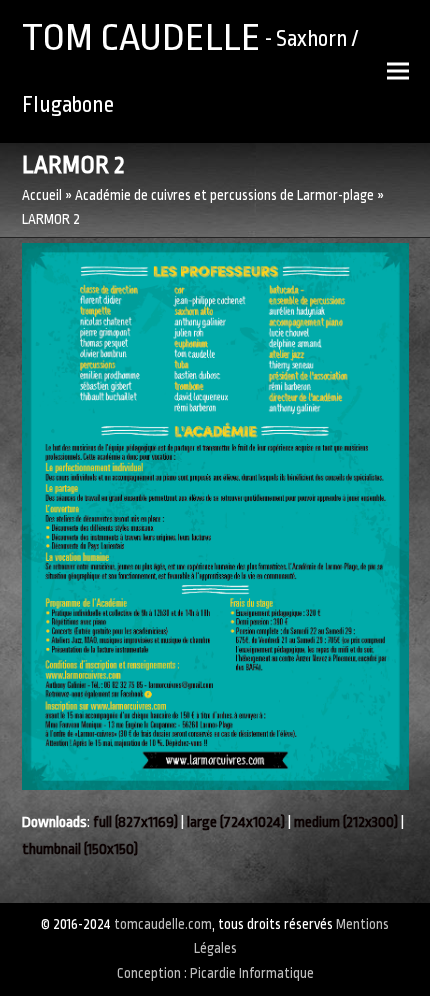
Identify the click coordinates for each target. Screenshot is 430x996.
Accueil (42, 195)
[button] (398, 71)
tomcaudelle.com (163, 924)
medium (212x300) (346, 822)
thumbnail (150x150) (80, 849)
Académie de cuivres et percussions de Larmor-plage (224, 195)
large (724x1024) (236, 822)
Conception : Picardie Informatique (215, 973)
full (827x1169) (135, 822)
